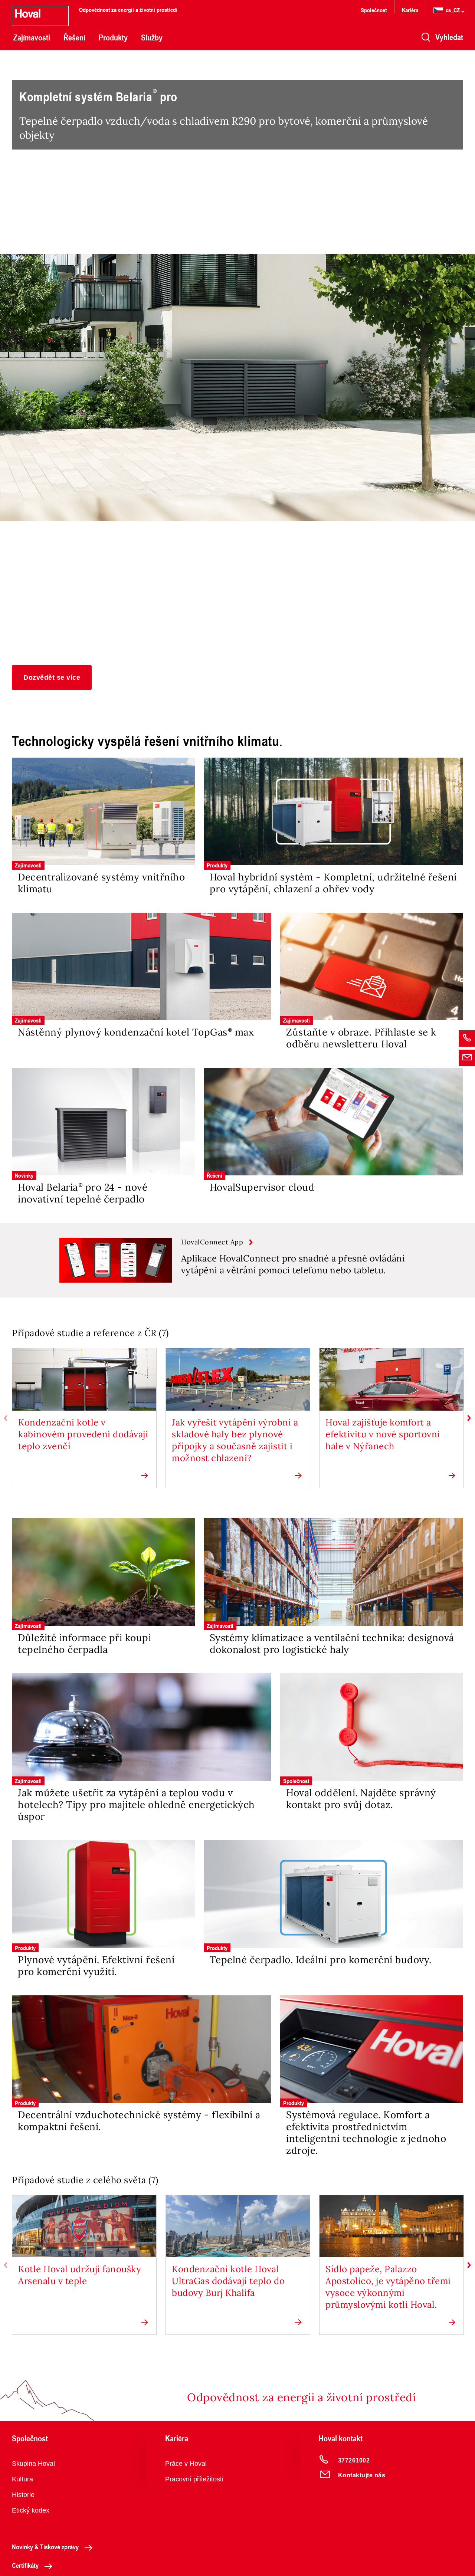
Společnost (374, 10)
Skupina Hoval (33, 2464)
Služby (152, 37)
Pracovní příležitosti (194, 2479)
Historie (23, 2495)
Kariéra (410, 10)
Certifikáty (25, 2565)
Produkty (113, 37)
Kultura (22, 2479)
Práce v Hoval (186, 2464)
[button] (52, 677)
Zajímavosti (32, 37)
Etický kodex (31, 2510)
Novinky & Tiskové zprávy (45, 2547)
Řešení (74, 37)
